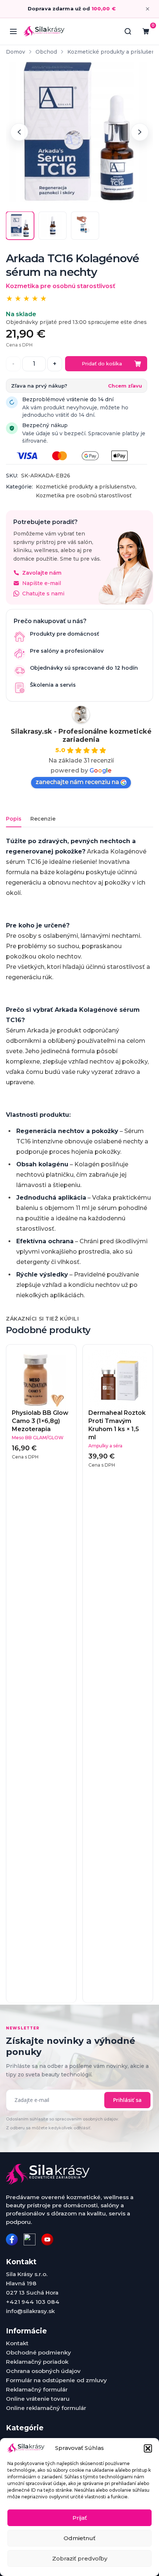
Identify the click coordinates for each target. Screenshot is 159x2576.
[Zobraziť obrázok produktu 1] (20, 226)
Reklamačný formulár (37, 2389)
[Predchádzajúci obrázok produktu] (19, 132)
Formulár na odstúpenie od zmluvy (56, 2380)
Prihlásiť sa (127, 2100)
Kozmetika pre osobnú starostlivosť (84, 496)
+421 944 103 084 (33, 2302)
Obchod (46, 52)
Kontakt (17, 2343)
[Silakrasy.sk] (44, 31)
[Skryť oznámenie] (148, 9)
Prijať (80, 2518)
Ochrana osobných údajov (43, 2371)
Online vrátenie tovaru (38, 2399)
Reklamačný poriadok (37, 2362)
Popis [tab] (14, 819)
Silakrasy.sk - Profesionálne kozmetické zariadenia (81, 736)
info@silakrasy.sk (30, 2311)
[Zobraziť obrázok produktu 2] (53, 226)
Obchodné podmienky (38, 2352)
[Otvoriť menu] (13, 31)
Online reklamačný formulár (46, 2408)
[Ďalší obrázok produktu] (140, 132)
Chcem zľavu (125, 386)
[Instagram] (30, 2239)
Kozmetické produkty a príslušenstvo (86, 487)
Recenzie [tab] (43, 819)
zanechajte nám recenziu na (77, 782)
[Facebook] (12, 2239)
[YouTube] (47, 2239)
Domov (16, 52)
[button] (148, 2448)
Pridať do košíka (102, 364)
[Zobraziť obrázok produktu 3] (85, 226)
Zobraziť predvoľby (80, 2558)
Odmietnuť (79, 2538)
